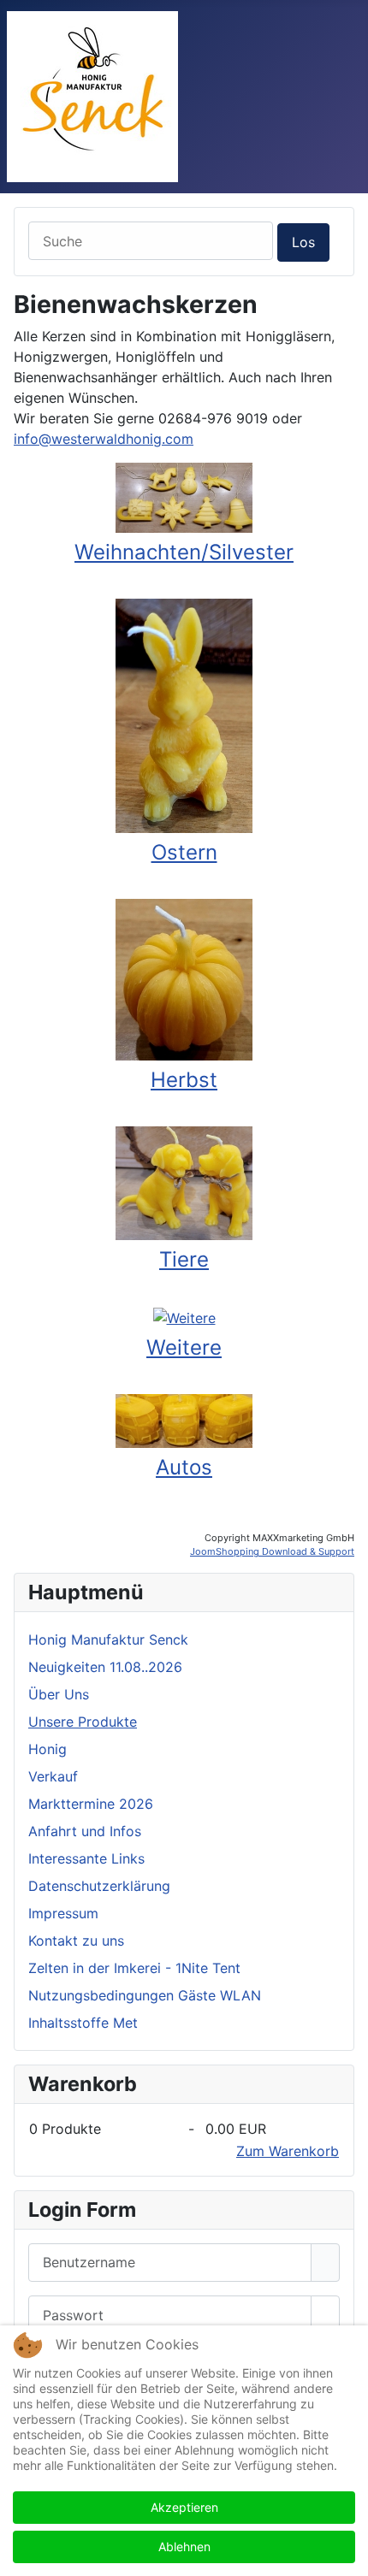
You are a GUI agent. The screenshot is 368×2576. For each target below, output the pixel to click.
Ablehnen (184, 2546)
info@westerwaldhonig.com (104, 439)
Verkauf (53, 1776)
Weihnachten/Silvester (184, 552)
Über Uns (59, 1694)
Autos (184, 1467)
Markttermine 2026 (91, 1804)
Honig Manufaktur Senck (108, 1640)
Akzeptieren (184, 2507)
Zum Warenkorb (288, 2151)
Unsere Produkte (83, 1722)
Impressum (63, 1913)
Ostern (184, 852)
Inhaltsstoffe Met (83, 2023)
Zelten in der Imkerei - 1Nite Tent (134, 1968)
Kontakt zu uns (76, 1941)
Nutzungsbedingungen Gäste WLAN (145, 1995)
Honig (47, 1749)
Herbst (184, 1080)
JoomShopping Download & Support (272, 1551)
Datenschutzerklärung (99, 1886)
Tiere (184, 1259)
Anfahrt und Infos (85, 1831)
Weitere (184, 1347)
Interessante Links (86, 1858)
